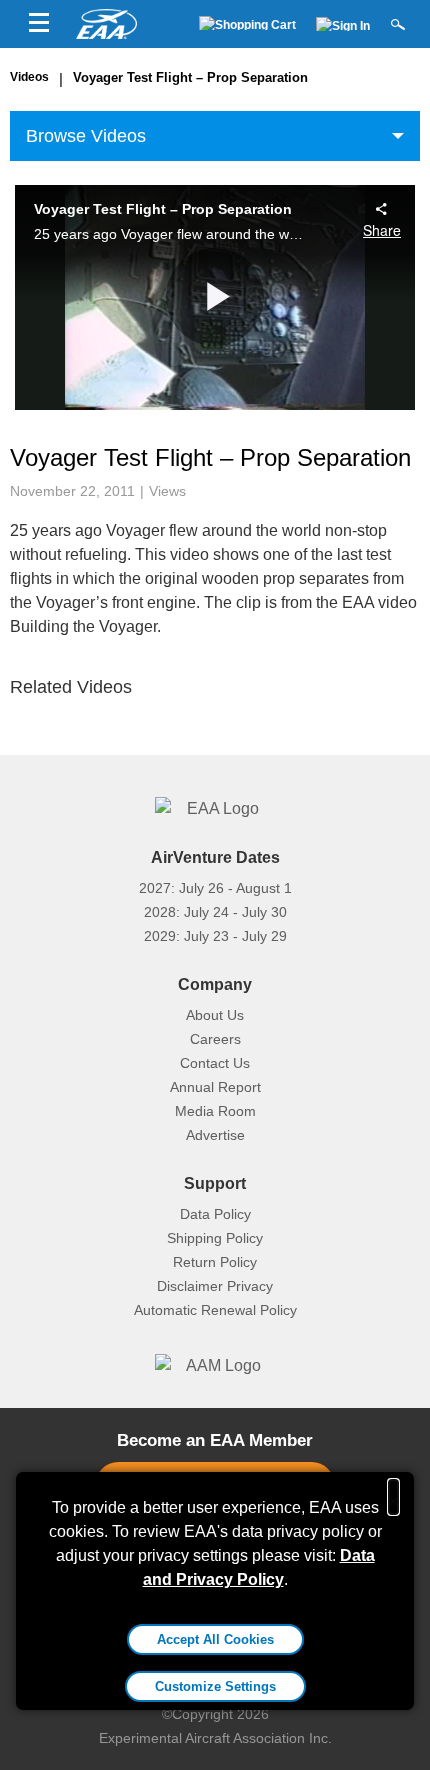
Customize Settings (215, 1686)
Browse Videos (86, 136)
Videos (29, 77)
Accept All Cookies (215, 1639)
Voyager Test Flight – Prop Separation (190, 77)
